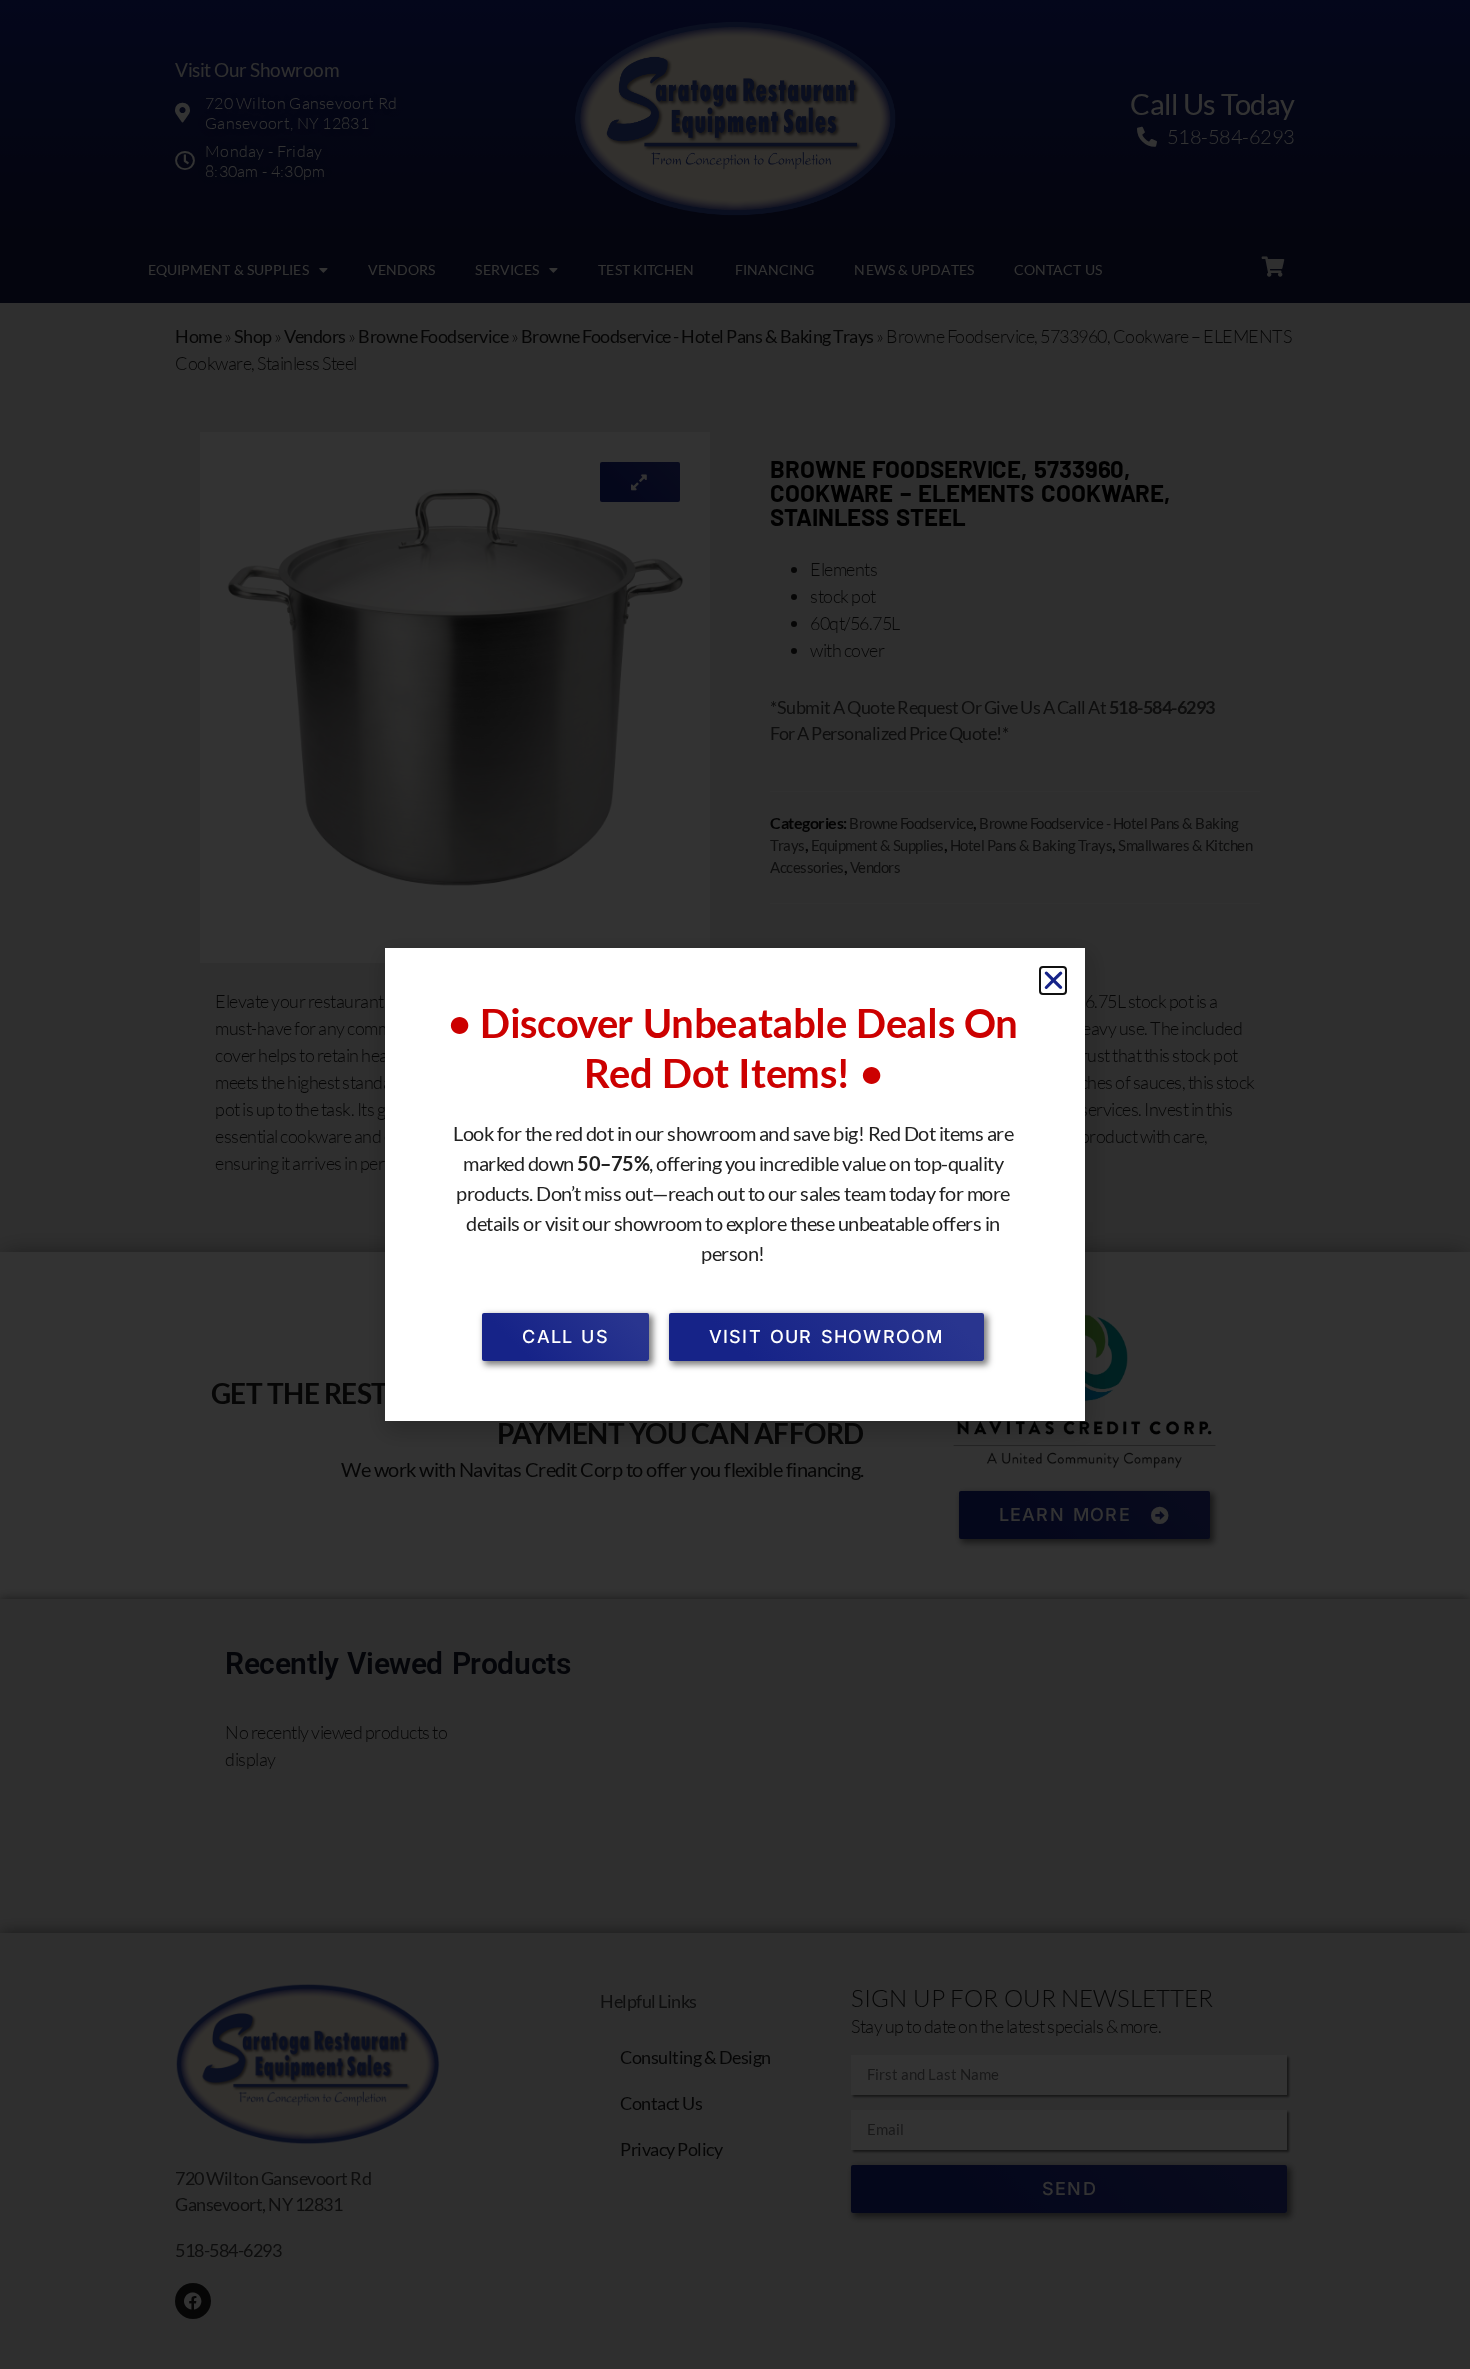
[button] (1053, 980)
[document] (735, 1184)
